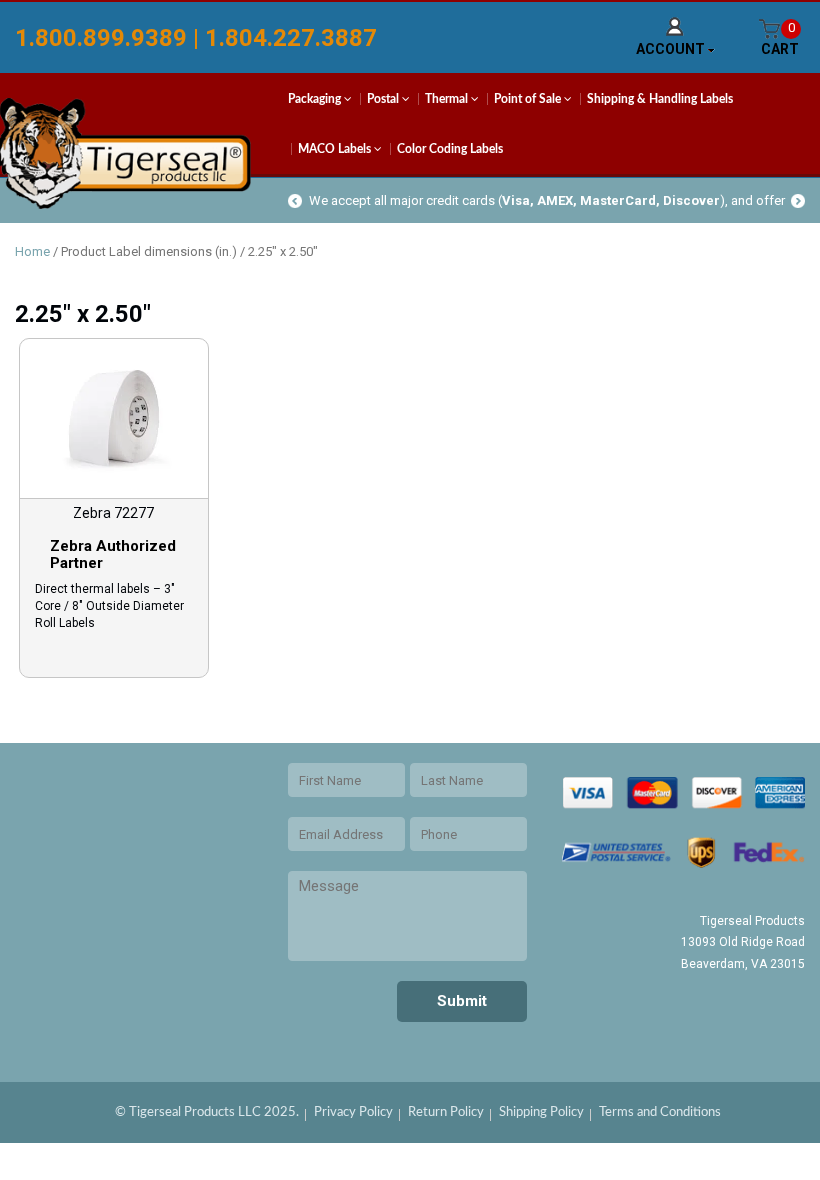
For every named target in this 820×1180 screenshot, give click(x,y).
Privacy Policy (353, 1112)
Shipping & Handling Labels (660, 99)
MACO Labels (336, 149)
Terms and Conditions (660, 1112)
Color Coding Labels (450, 149)
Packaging (316, 99)
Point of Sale (529, 99)
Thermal (448, 99)
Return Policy (446, 1112)
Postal (384, 99)
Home (32, 251)
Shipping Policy (541, 1112)
